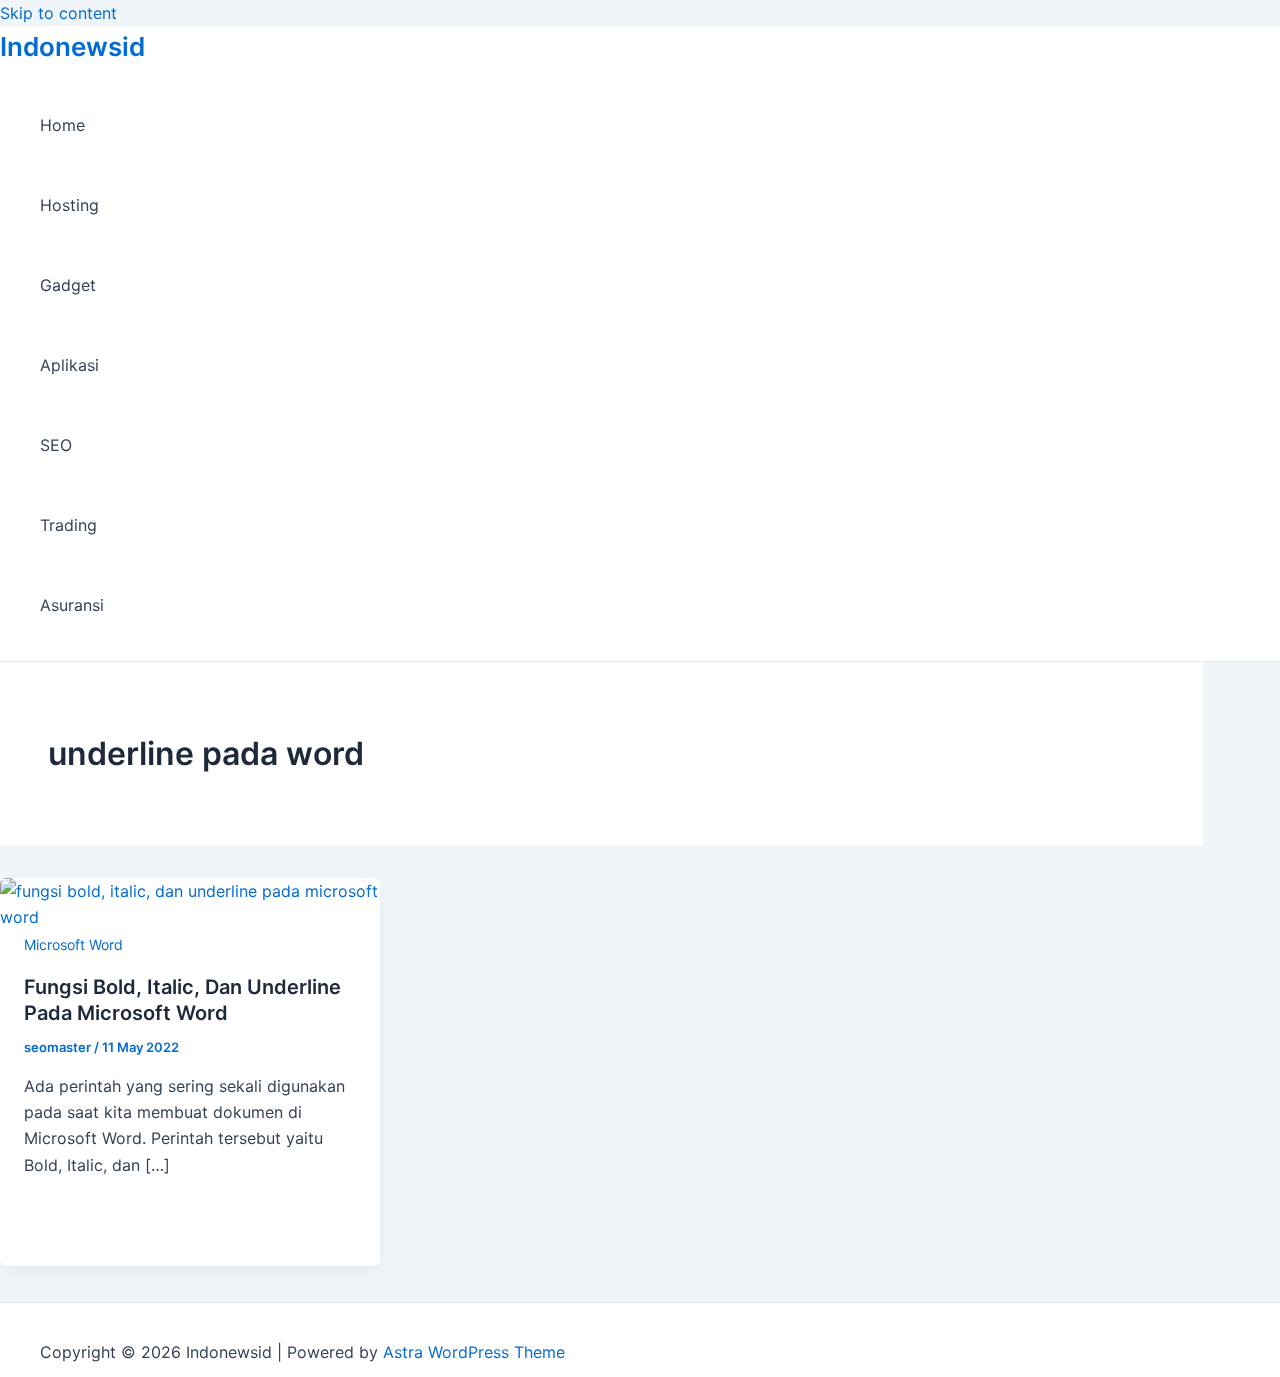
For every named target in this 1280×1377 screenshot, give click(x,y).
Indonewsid (72, 46)
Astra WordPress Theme (474, 1352)
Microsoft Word (73, 944)
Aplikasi (69, 365)
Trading (68, 525)
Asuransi (72, 605)
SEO (56, 445)
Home (62, 125)
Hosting (69, 205)
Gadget (68, 285)
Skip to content (58, 13)
